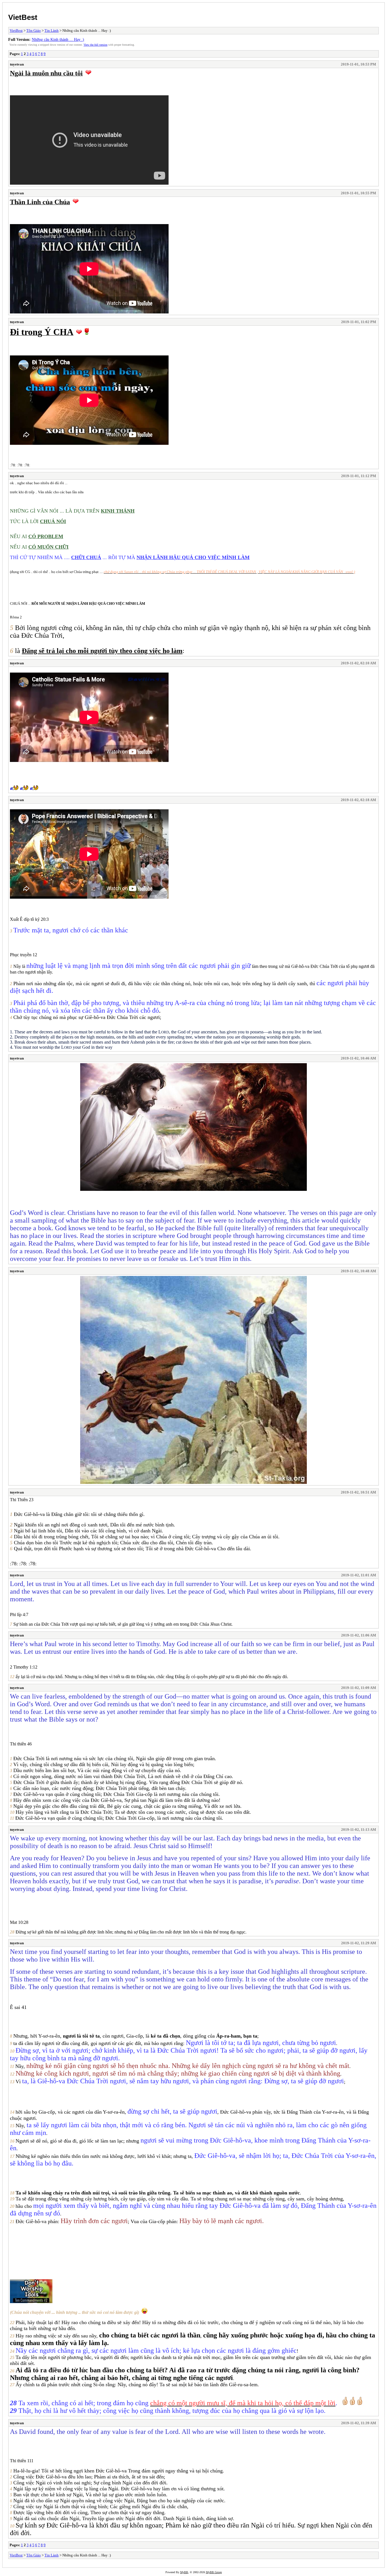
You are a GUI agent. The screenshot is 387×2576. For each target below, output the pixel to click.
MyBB (184, 2572)
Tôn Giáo (34, 30)
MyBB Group (214, 2572)
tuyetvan (17, 64)
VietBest (23, 17)
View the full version (95, 45)
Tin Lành (52, 30)
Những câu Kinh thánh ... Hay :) (58, 39)
